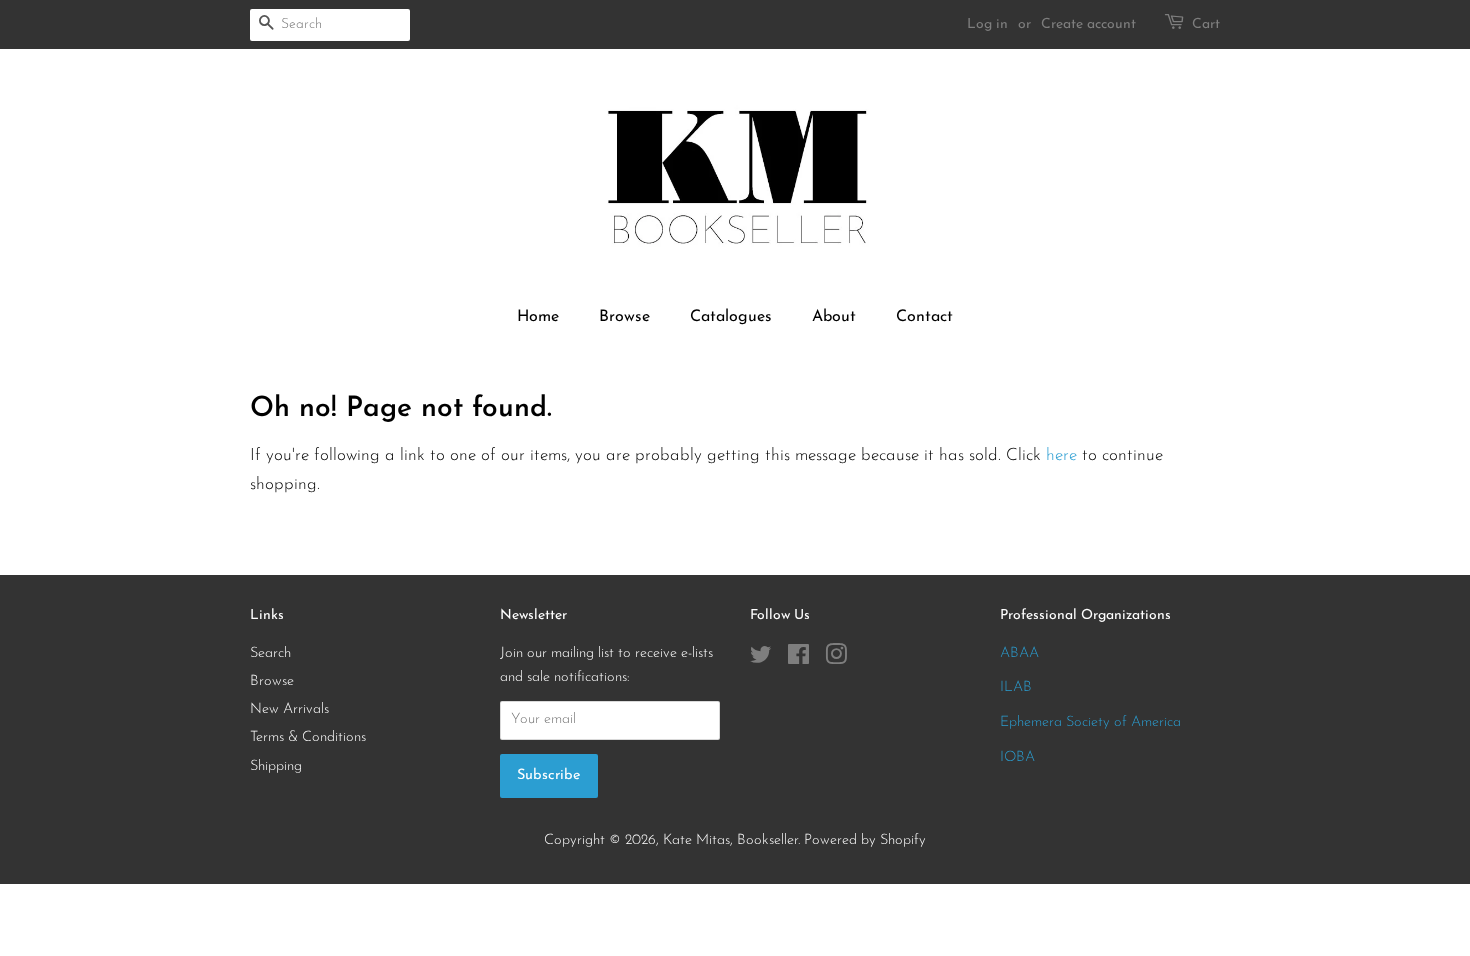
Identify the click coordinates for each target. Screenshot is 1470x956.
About (834, 317)
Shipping (276, 766)
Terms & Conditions (308, 737)
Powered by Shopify (865, 840)
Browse (624, 317)
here (1061, 455)
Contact (924, 317)
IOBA (1017, 757)
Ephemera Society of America (1090, 722)
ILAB (1016, 687)
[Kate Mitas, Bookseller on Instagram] (836, 659)
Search (270, 653)
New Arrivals (289, 709)
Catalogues (731, 317)
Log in (987, 24)
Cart (1206, 24)
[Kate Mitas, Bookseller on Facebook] (798, 659)
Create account (1088, 24)
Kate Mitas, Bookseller (730, 840)
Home (538, 317)
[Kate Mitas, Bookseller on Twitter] (761, 659)
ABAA (1019, 653)
